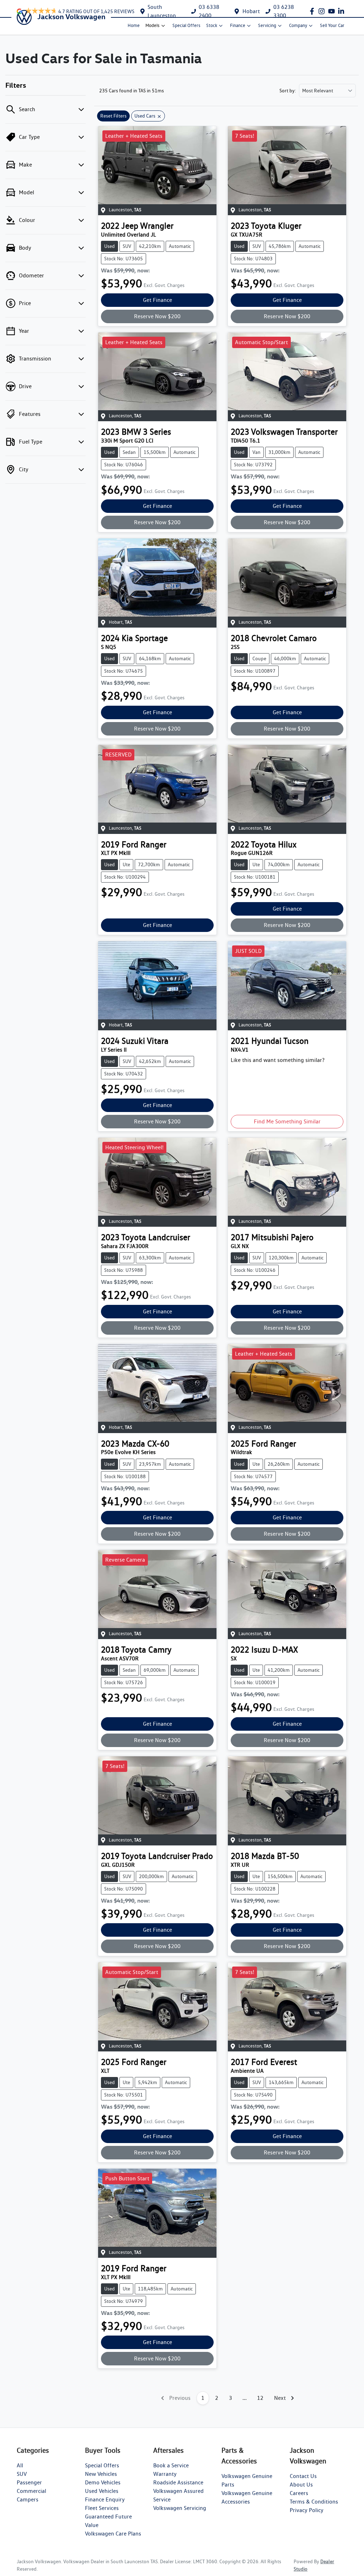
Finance (238, 25)
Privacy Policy (307, 2510)
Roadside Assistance (178, 2482)
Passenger (29, 2482)
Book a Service (171, 2465)
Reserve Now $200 (157, 316)
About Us (301, 2485)
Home (134, 25)
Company (298, 25)
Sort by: (288, 91)
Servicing (267, 25)
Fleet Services (102, 2508)
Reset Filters (113, 116)
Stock (212, 25)
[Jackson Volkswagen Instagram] (323, 11)
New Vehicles (101, 2474)
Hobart (251, 11)
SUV (22, 2474)
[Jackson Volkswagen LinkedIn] (342, 11)
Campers (28, 2499)
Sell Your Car (332, 25)
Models (152, 25)
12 (260, 2398)
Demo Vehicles (103, 2482)
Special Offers (186, 25)
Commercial (31, 2491)
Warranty (165, 2474)
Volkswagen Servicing (180, 2508)
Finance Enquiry (105, 2499)
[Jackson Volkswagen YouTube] (333, 11)
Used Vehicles (102, 2491)
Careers (299, 2493)
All (20, 2465)
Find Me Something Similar (287, 1121)
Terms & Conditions (314, 2502)
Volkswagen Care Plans (113, 2534)
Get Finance (157, 300)
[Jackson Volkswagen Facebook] (313, 11)
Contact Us (303, 2476)
